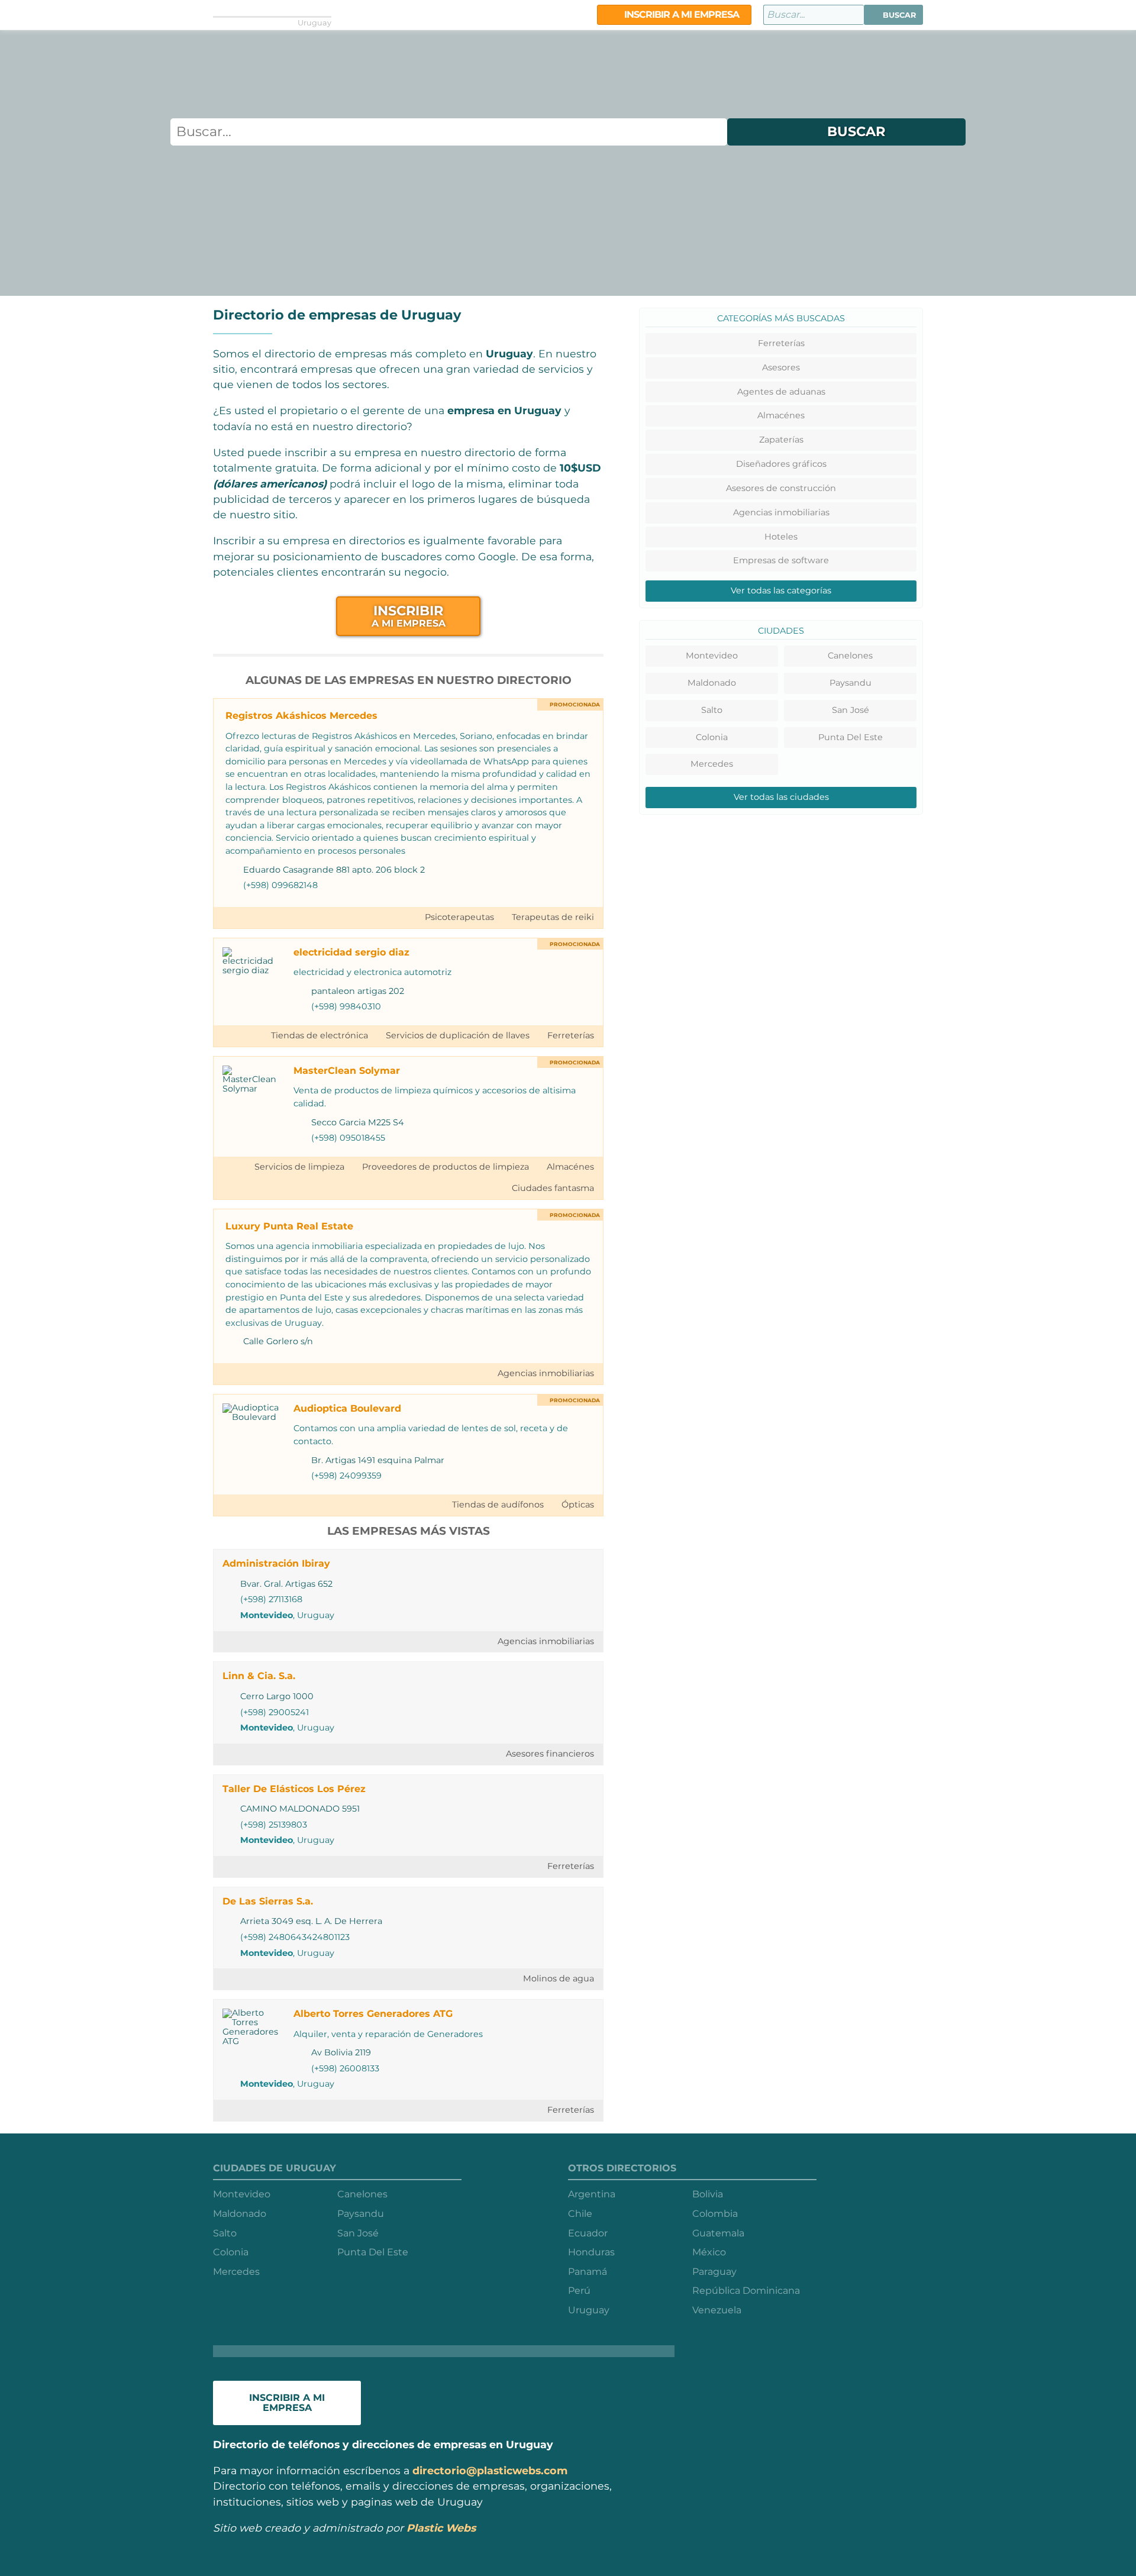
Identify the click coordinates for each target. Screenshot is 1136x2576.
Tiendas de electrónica (319, 1035)
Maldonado (712, 683)
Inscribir (409, 616)
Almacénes (570, 1167)
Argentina (592, 2194)
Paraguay (714, 2272)
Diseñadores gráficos (781, 464)
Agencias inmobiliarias (546, 1373)
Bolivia (708, 2194)
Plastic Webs (441, 2528)
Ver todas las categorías (781, 590)
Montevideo (267, 1615)
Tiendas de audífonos (498, 1505)
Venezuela (717, 2310)
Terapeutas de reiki (553, 917)
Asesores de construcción (781, 488)
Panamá (588, 2272)
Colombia (715, 2214)
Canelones (850, 656)
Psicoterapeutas (459, 917)
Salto (712, 710)
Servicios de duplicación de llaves (458, 1035)
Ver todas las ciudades (781, 797)
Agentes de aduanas (781, 392)
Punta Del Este (851, 737)
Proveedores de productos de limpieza (446, 1167)
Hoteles (781, 537)
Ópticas (578, 1505)
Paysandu (851, 683)
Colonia (712, 737)
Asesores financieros (550, 1754)
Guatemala (718, 2233)
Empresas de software (781, 560)
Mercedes (712, 764)
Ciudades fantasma (553, 1188)
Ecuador (588, 2233)
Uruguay (589, 2310)
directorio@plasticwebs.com (490, 2470)
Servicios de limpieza (299, 1167)
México (709, 2252)
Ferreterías (571, 1035)
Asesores (781, 367)
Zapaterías (781, 440)
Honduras (591, 2252)
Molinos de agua (559, 1978)
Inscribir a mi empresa (680, 14)
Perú (579, 2291)
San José (851, 710)
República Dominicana (746, 2291)
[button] (893, 15)
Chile (580, 2214)
